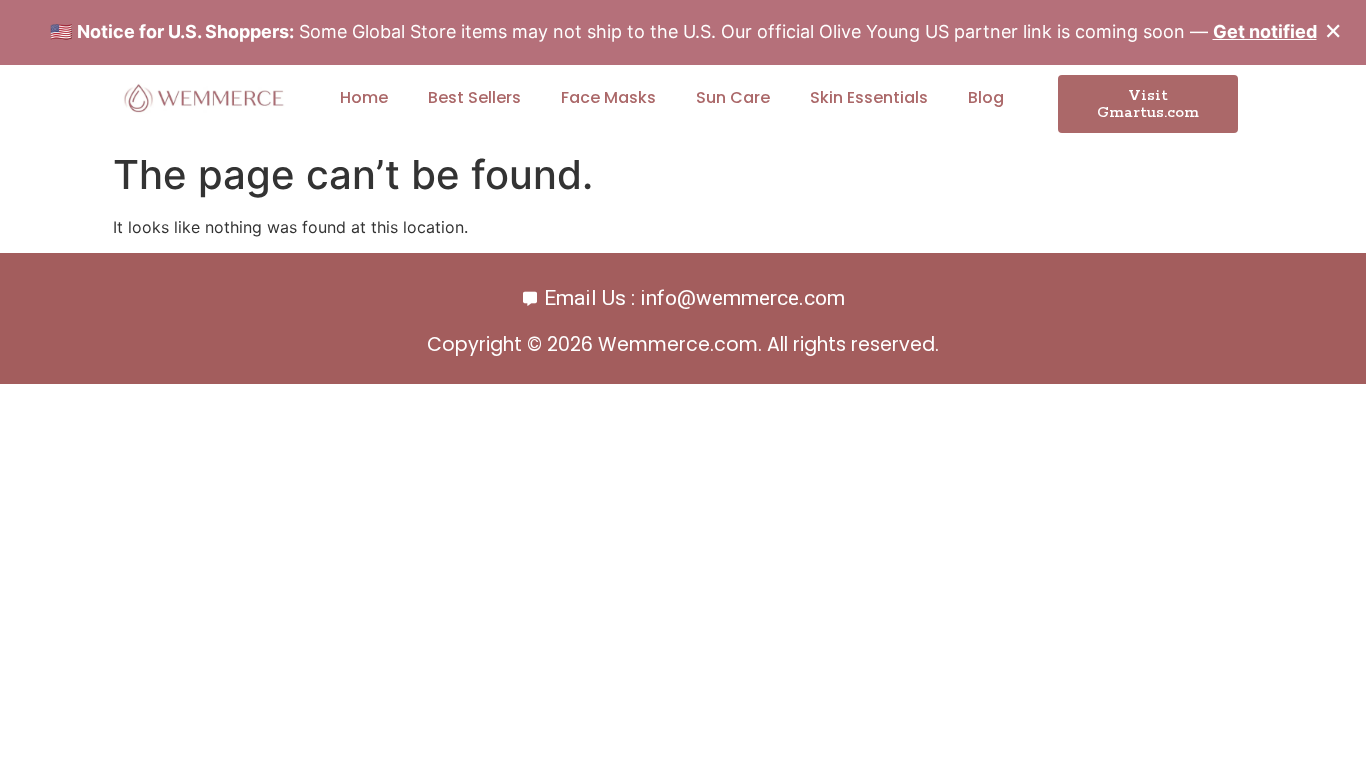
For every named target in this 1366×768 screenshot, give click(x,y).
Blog (986, 97)
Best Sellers (474, 97)
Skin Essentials (869, 97)
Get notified (1265, 31)
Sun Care (733, 97)
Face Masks (608, 97)
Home (364, 97)
